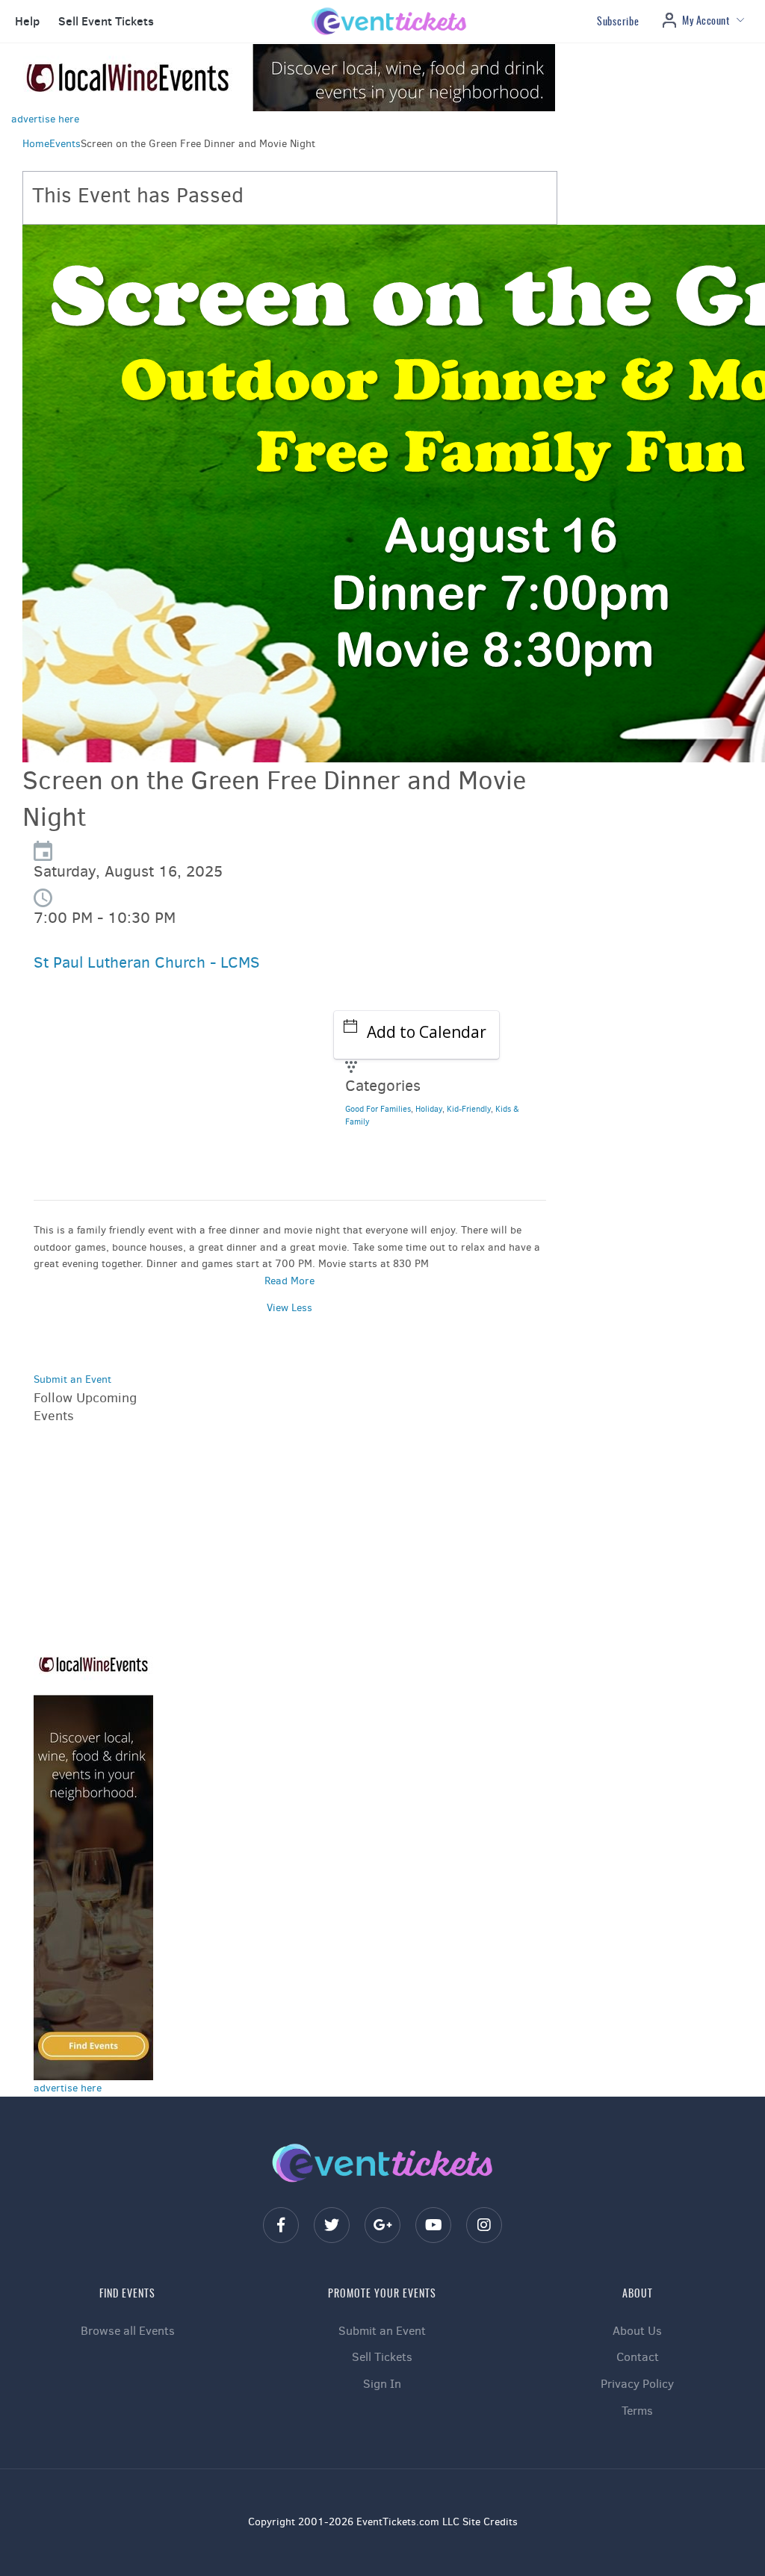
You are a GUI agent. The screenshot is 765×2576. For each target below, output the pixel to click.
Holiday (429, 1109)
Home (36, 144)
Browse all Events (128, 2331)
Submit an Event (72, 1379)
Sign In (382, 2384)
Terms (637, 2411)
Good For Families (378, 1109)
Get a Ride (83, 1165)
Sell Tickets (382, 2357)
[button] (25, 22)
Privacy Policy (637, 2384)
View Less (289, 1308)
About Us (637, 2331)
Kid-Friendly (469, 1109)
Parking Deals (91, 1127)
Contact (638, 2357)
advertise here (45, 119)
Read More (289, 1281)
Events (65, 144)
